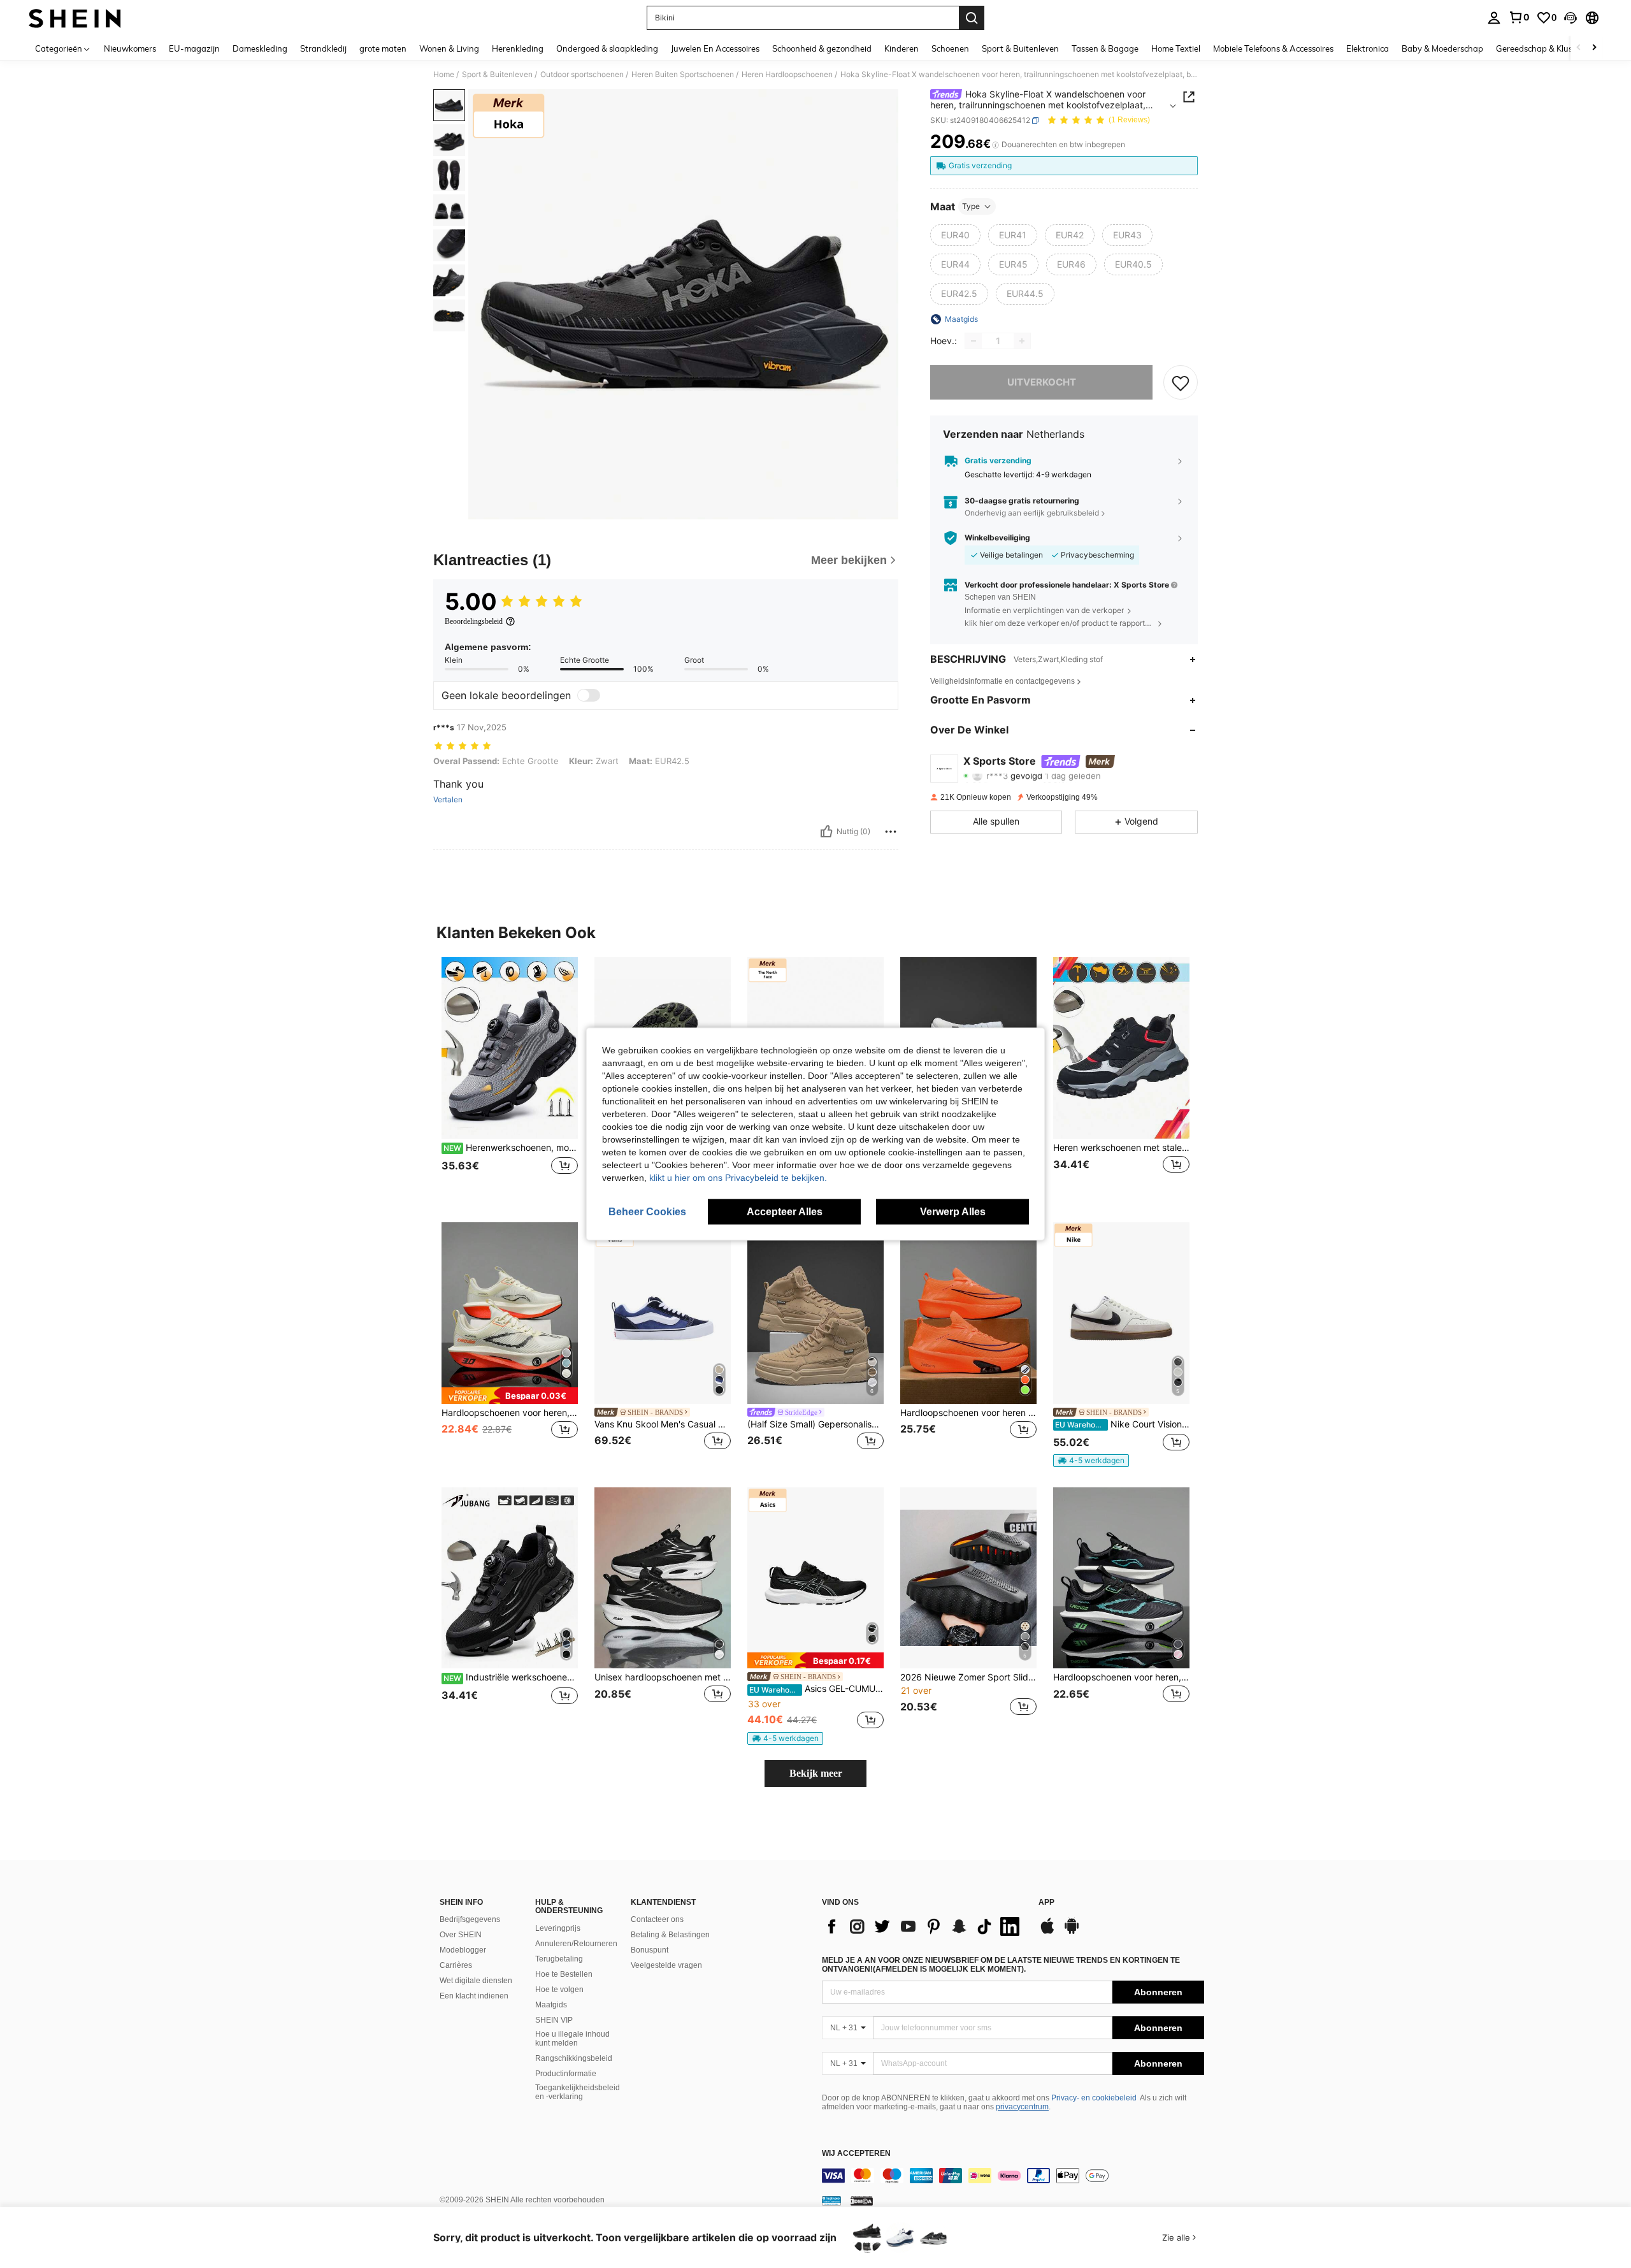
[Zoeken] (972, 18)
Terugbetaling (559, 1959)
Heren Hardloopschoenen (787, 75)
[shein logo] (75, 18)
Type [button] (971, 206)
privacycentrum (1022, 2107)
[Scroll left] (1579, 48)
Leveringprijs (558, 1928)
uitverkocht (1042, 382)
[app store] (1047, 1932)
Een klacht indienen (474, 1996)
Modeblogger (463, 1950)
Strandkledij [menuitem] (323, 48)
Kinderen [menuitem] (902, 48)
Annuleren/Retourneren (576, 1944)
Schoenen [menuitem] (950, 48)
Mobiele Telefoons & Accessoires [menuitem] (1273, 48)
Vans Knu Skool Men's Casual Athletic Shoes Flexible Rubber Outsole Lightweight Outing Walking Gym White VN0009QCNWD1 (663, 1424)
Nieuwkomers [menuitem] (130, 48)
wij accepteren (856, 2154)
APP (1046, 1903)
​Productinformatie (566, 2074)
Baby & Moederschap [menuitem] (1442, 48)
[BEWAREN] (1181, 382)
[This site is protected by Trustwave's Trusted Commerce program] (831, 2200)
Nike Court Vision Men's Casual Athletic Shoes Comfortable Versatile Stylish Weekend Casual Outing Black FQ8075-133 (1122, 1424)
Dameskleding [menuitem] (260, 48)
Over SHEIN (461, 1935)
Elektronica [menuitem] (1368, 48)
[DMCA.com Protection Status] (862, 2200)
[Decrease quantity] (974, 341)
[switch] (589, 695)
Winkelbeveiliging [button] (997, 538)
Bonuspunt (650, 1950)
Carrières (456, 1965)
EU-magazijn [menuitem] (194, 48)
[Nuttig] (826, 832)
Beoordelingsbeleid (474, 621)
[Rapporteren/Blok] (891, 832)
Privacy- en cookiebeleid (1094, 2098)
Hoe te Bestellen (564, 1974)
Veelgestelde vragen (666, 1965)
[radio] (955, 235)
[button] (1570, 18)
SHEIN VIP (554, 2020)
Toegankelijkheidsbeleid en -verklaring (578, 2092)
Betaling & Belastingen (670, 1935)
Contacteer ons (657, 1919)
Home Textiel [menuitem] (1176, 48)
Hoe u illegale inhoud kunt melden (572, 2039)
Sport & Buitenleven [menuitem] (1020, 48)
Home (444, 75)
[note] (510, 1395)
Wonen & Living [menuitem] (449, 48)
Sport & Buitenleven (497, 75)
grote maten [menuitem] (383, 48)
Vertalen (448, 800)
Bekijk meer (816, 1773)
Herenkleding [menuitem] (518, 48)
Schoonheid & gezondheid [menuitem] (822, 48)
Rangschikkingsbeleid (574, 2058)
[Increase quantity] (1022, 341)
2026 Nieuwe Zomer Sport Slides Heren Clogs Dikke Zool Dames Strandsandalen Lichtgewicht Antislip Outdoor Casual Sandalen (968, 1677)
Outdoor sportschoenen (582, 75)
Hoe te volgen (559, 1990)
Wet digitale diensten (476, 1981)
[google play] (1072, 1932)
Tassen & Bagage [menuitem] (1105, 48)
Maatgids (551, 2005)
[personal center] (1494, 18)
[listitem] (510, 1079)
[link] (1519, 17)
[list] (924, 1926)
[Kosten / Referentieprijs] (995, 145)
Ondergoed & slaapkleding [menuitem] (607, 48)
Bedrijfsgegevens (470, 1919)
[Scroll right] (1594, 48)
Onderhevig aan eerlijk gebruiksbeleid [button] (1032, 513)
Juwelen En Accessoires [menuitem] (715, 48)
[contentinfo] (1013, 2176)
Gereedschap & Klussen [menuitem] (1541, 48)
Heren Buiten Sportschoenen (683, 75)
